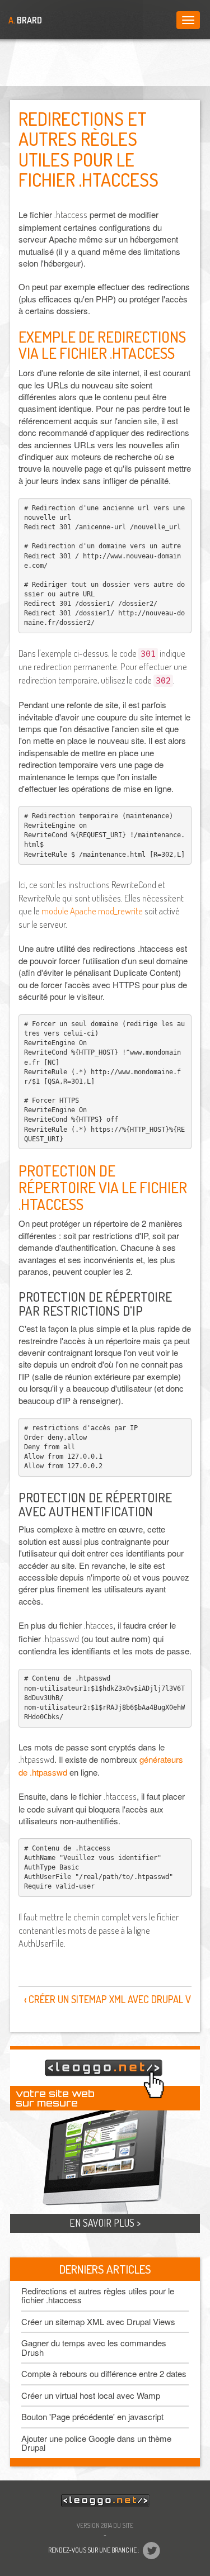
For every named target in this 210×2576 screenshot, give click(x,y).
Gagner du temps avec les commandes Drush (94, 2347)
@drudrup (151, 2551)
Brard (25, 20)
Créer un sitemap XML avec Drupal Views (98, 2321)
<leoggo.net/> (105, 2501)
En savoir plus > (105, 2223)
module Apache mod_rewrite (92, 911)
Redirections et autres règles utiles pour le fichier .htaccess (98, 2295)
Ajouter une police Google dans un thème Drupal (96, 2443)
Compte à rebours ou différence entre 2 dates (104, 2373)
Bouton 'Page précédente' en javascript (92, 2416)
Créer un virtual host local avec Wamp (91, 2395)
